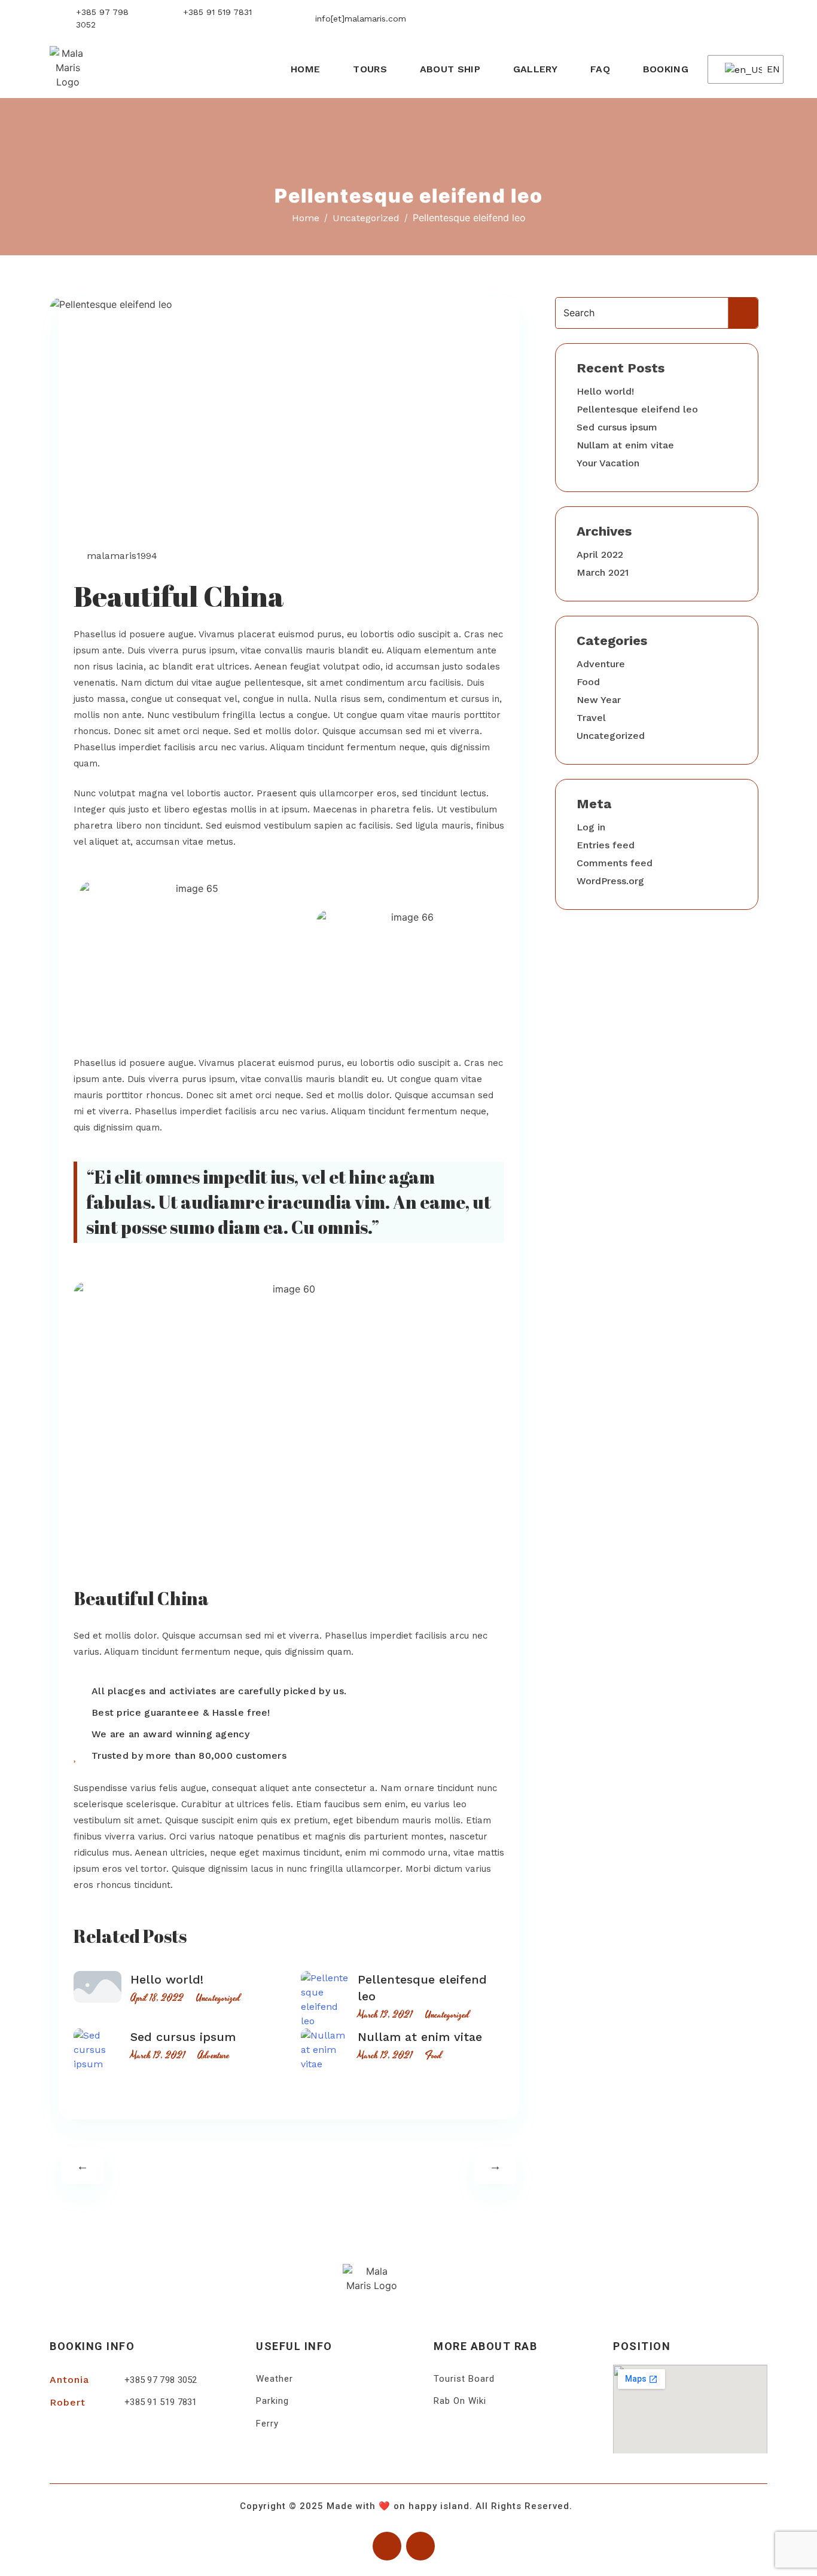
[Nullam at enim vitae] (325, 2050)
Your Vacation (608, 463)
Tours (370, 69)
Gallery (535, 69)
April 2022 (600, 554)
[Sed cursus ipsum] (97, 2050)
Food (433, 2055)
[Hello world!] (97, 1987)
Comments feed (615, 863)
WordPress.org (610, 881)
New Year (599, 700)
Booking (666, 69)
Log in (591, 827)
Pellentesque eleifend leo (637, 409)
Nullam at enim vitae (420, 2037)
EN (767, 69)
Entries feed (606, 845)
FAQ (600, 69)
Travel (591, 718)
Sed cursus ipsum (183, 2037)
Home (305, 69)
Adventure (214, 2055)
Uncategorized (115, 508)
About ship (450, 69)
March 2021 (603, 572)
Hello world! (167, 1979)
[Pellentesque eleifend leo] (325, 2000)
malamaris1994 (122, 556)
